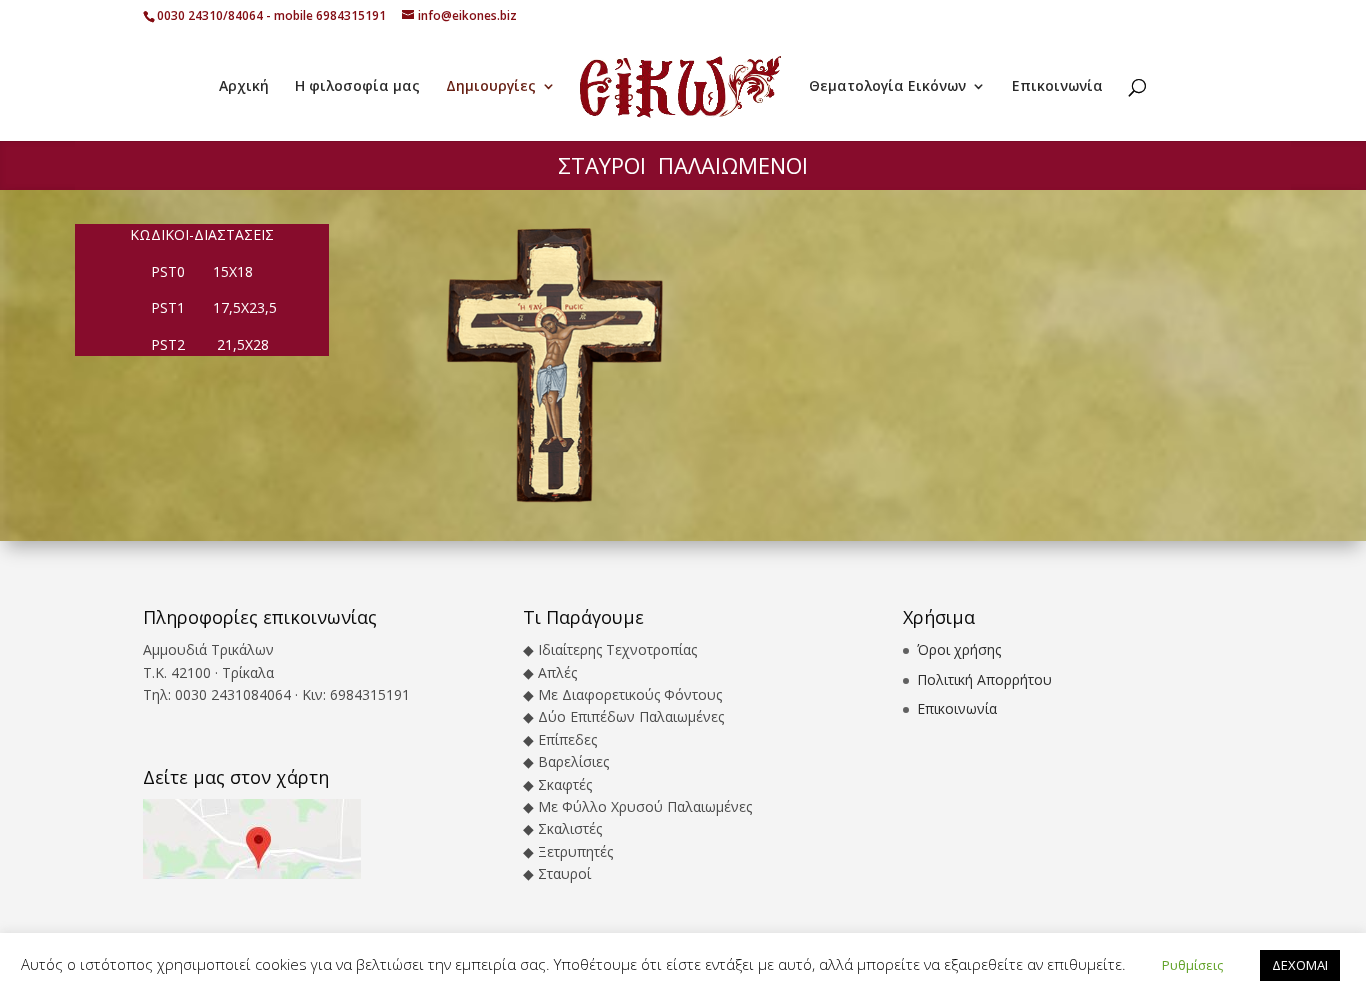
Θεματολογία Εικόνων (887, 87)
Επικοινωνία (1057, 87)
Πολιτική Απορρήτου (984, 679)
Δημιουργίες (491, 87)
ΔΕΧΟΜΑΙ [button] (1300, 965)
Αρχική (244, 87)
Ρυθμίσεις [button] (1192, 965)
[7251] (555, 502)
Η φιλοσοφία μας (357, 87)
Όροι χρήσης (959, 649)
